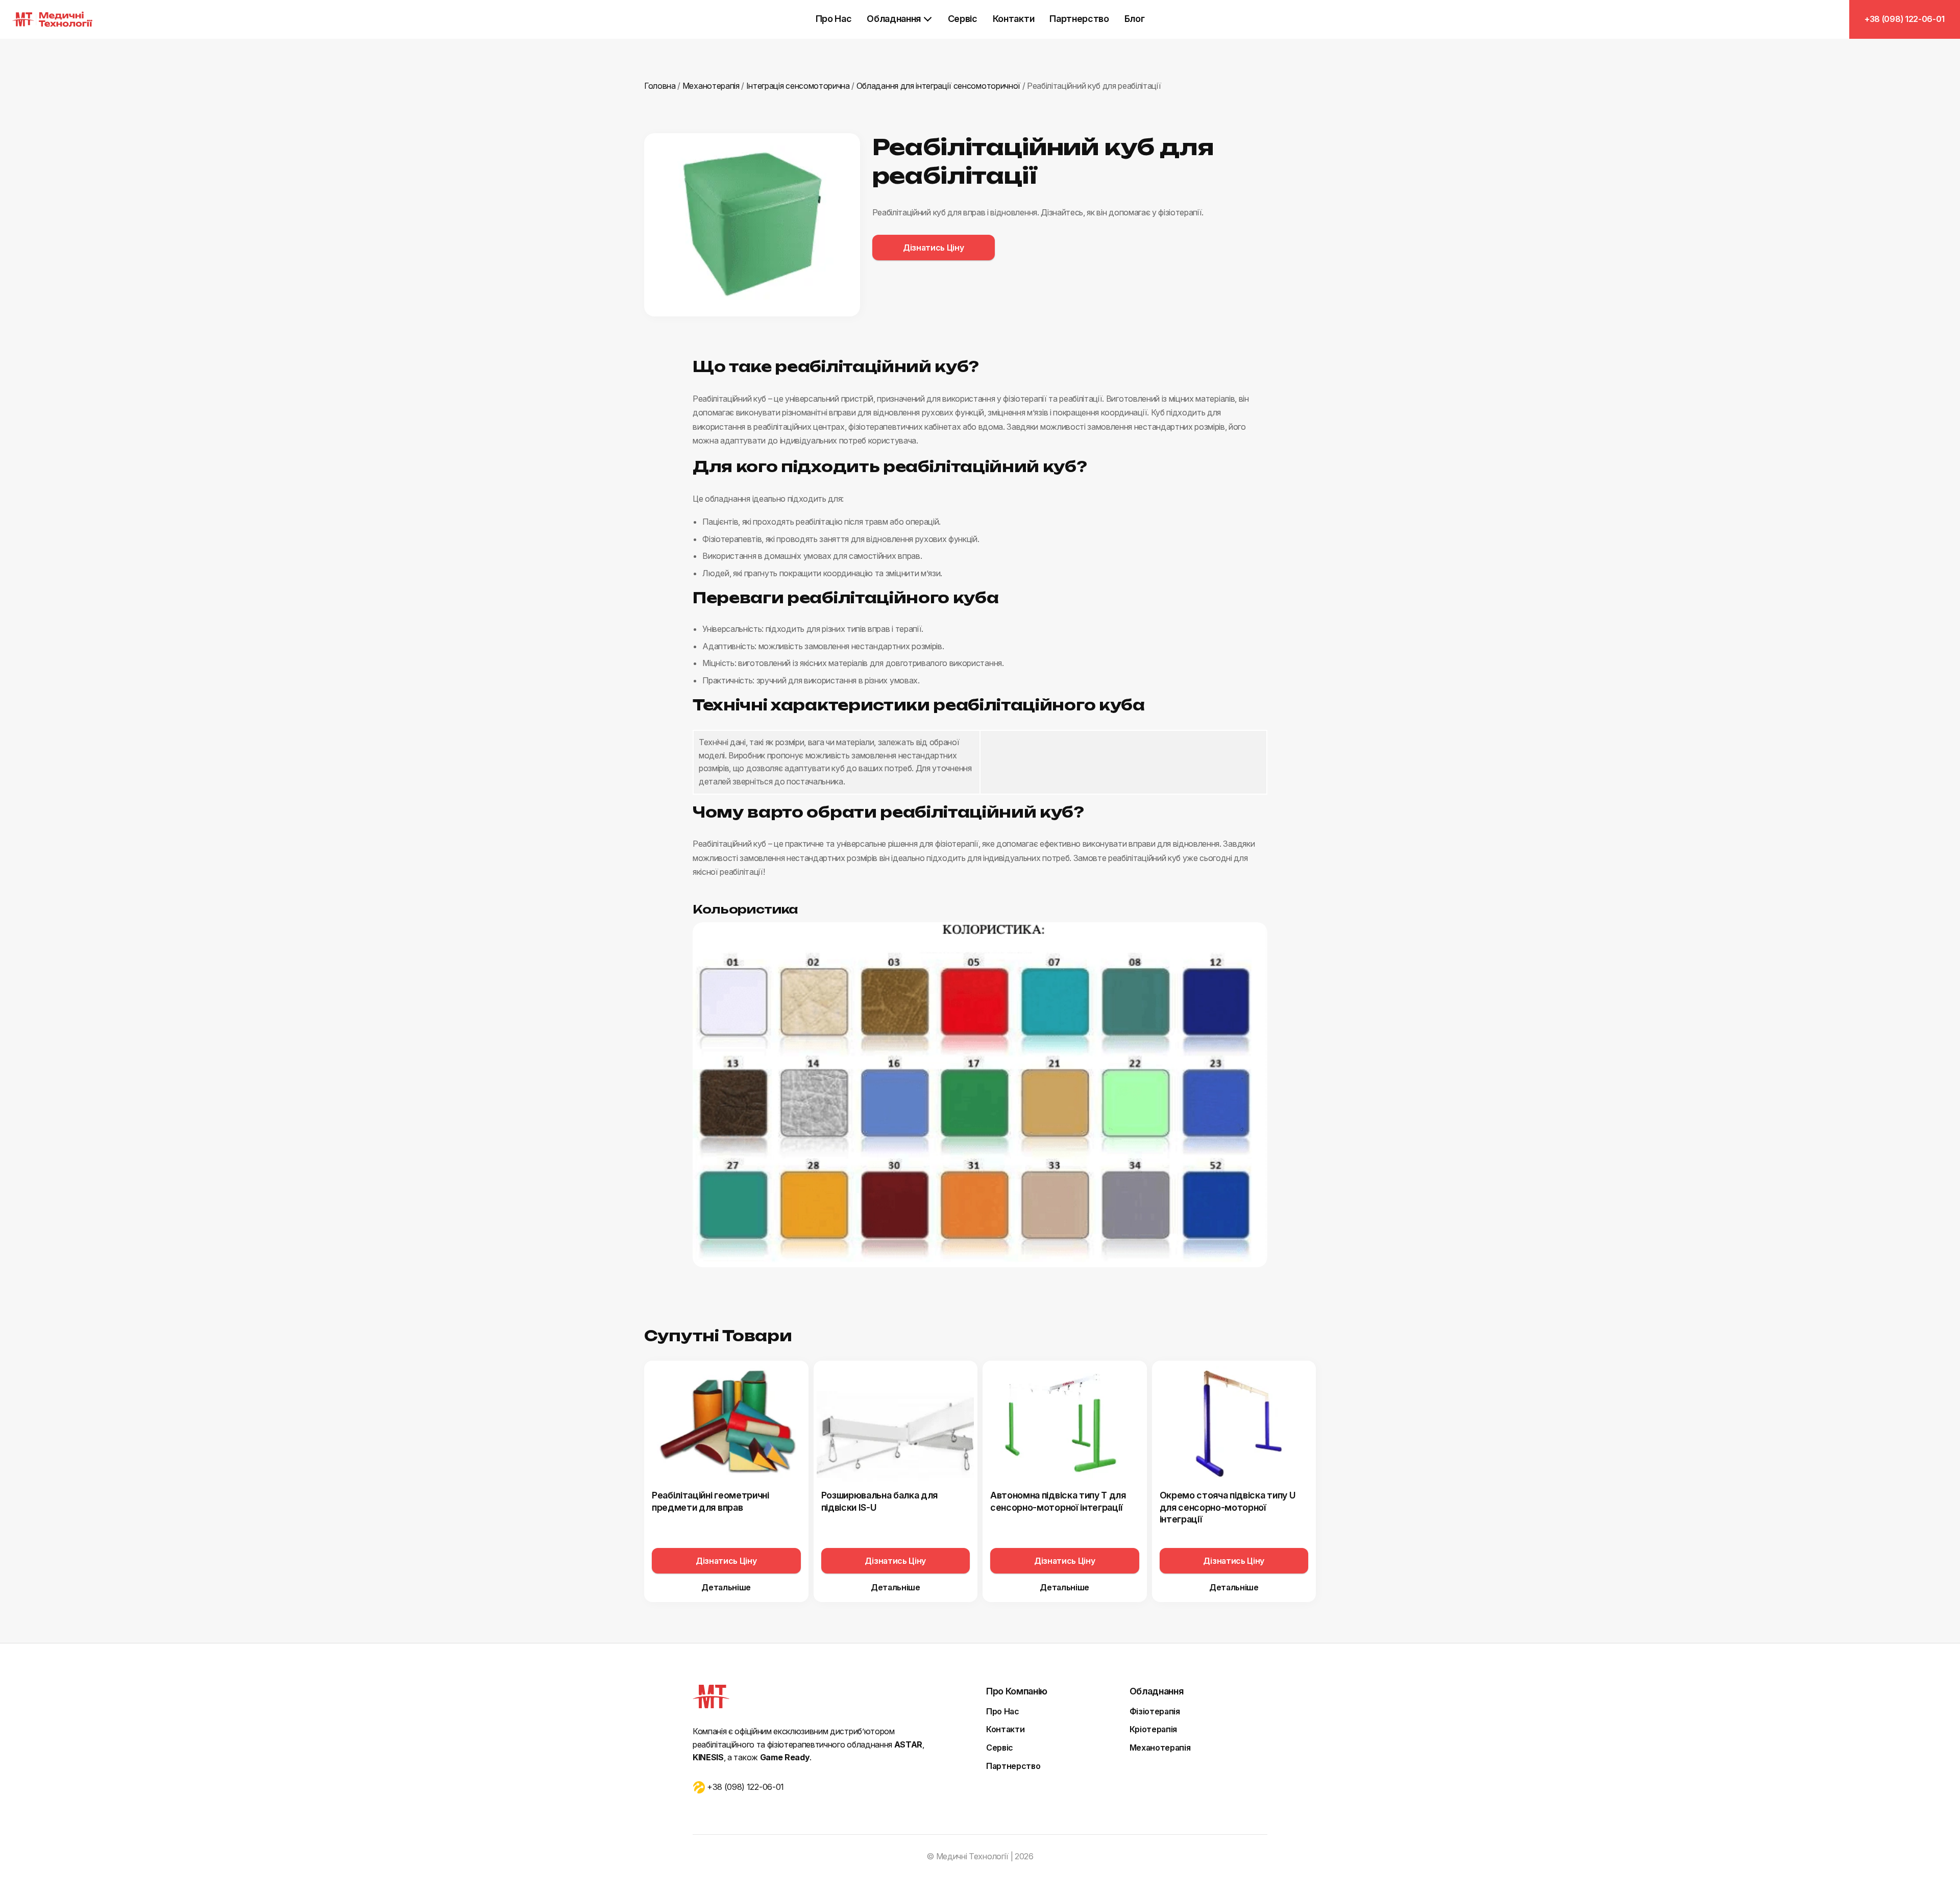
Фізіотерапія (1155, 1711)
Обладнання (894, 19)
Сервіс (963, 19)
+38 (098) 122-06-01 (1905, 19)
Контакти (1013, 19)
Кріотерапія (1153, 1729)
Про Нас (834, 19)
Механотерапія (1160, 1748)
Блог (1135, 19)
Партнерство (1079, 19)
